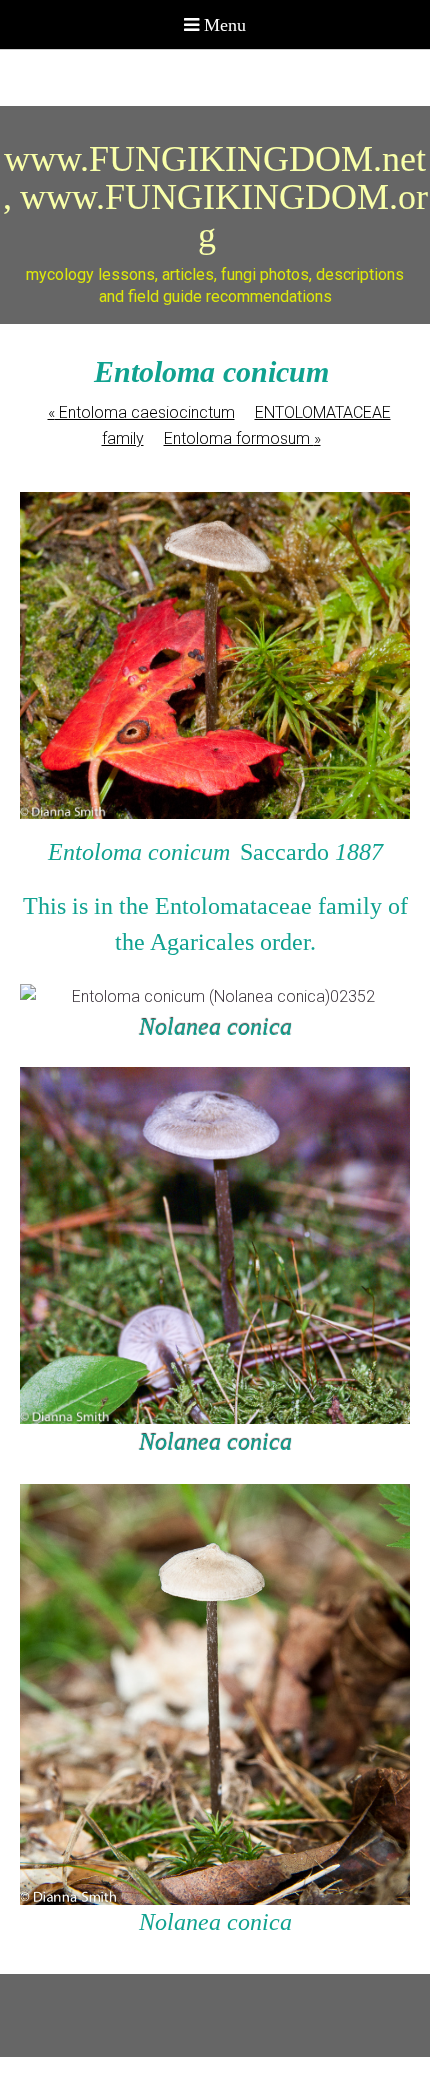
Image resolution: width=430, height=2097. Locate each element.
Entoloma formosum (242, 438)
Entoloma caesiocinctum (141, 412)
